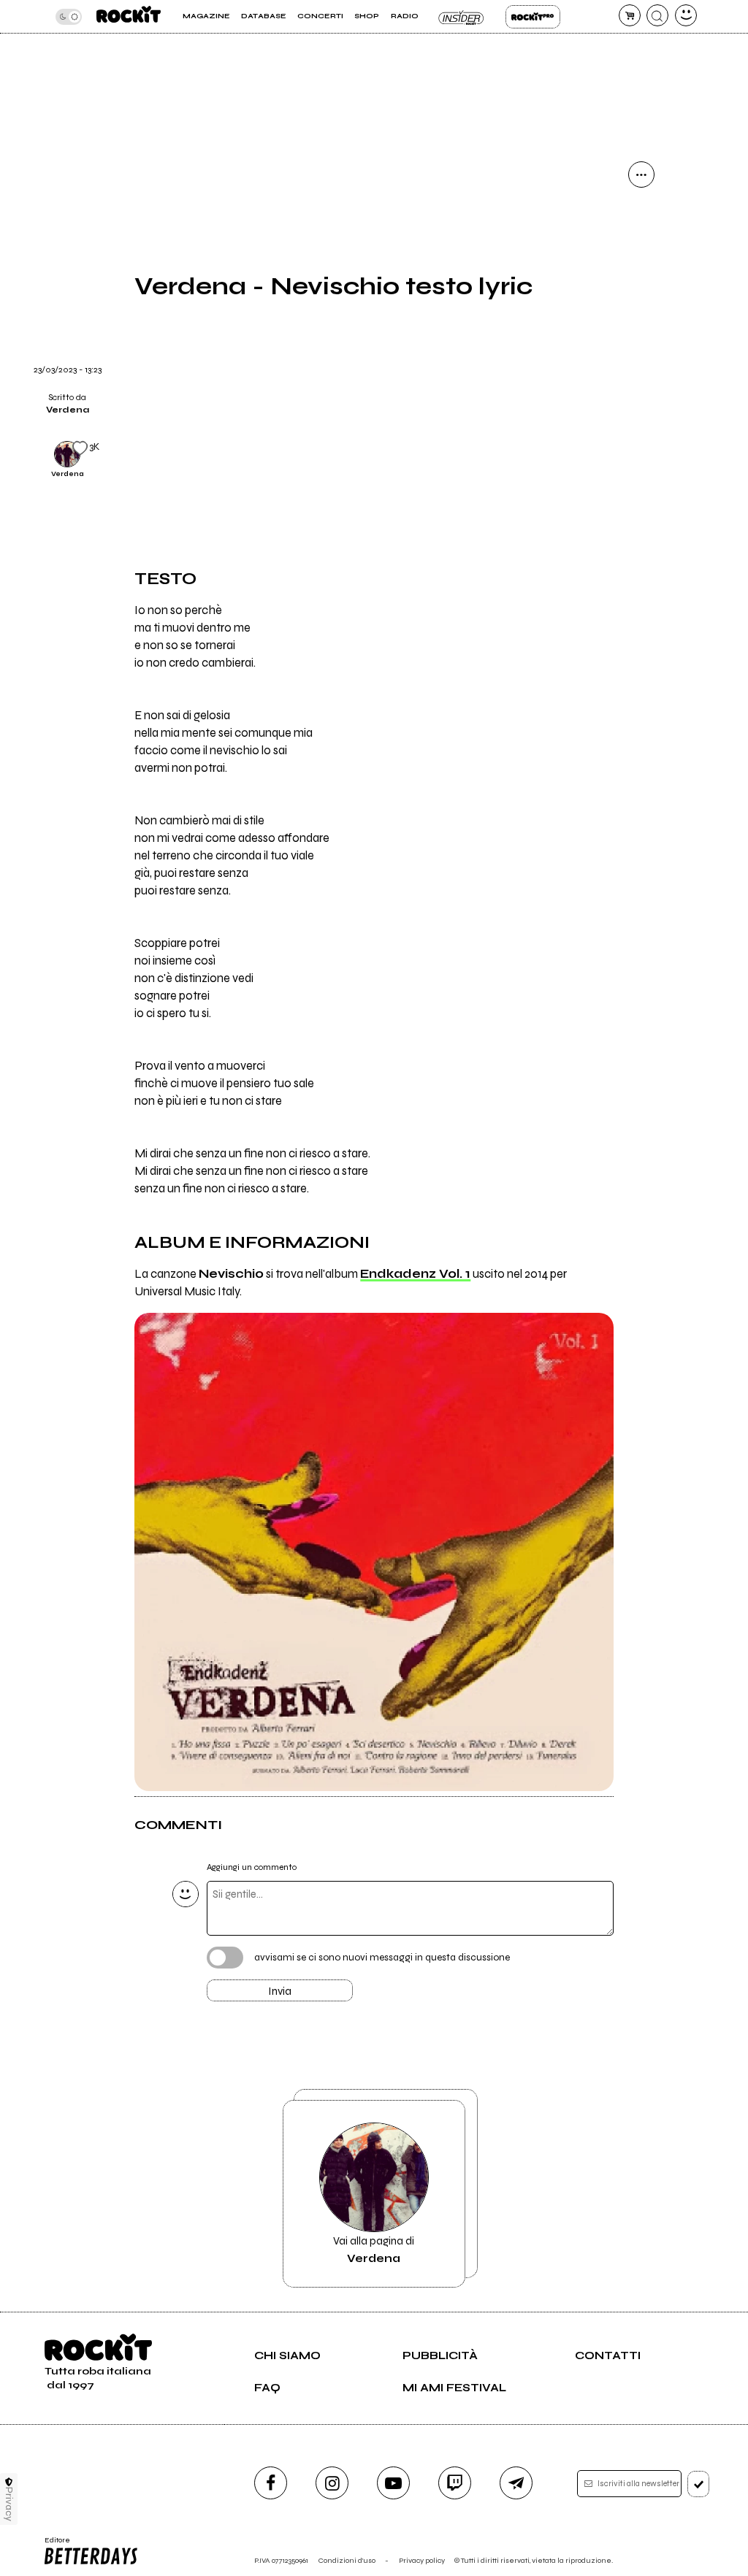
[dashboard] (686, 15)
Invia (280, 1991)
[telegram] (516, 2483)
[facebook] (641, 323)
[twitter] (641, 286)
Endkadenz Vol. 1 (415, 1274)
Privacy (9, 2504)
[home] (129, 16)
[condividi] (641, 175)
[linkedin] (641, 361)
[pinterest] (641, 398)
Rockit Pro (533, 17)
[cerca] (657, 15)
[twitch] (455, 2483)
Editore (54, 2545)
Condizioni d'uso (347, 2560)
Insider (462, 17)
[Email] (641, 212)
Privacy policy (422, 2560)
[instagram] (332, 2483)
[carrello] (630, 15)
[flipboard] (641, 249)
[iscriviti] (699, 2484)
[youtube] (393, 2483)
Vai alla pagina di (374, 2250)
